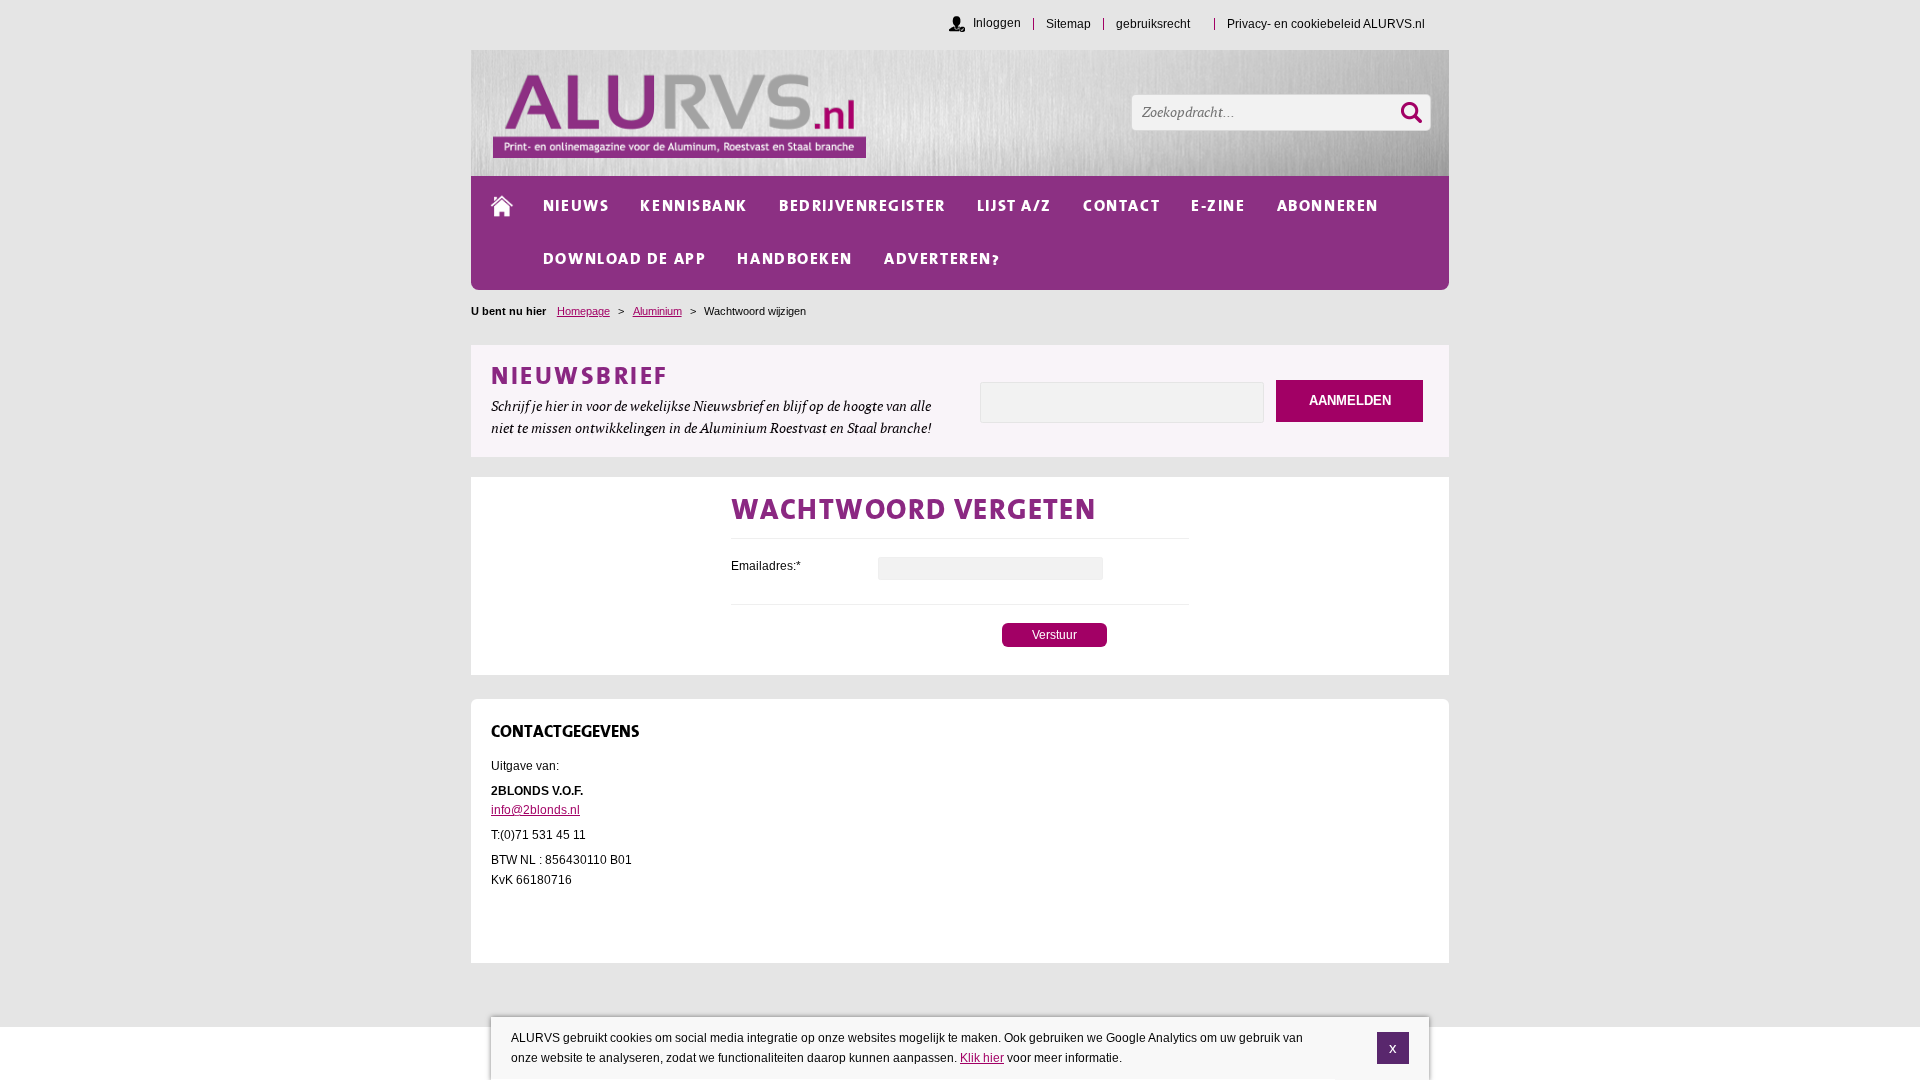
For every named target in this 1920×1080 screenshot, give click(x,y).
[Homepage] (971, 113)
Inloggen (997, 23)
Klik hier (982, 1057)
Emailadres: (766, 566)
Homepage (583, 311)
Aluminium (657, 311)
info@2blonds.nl (535, 810)
